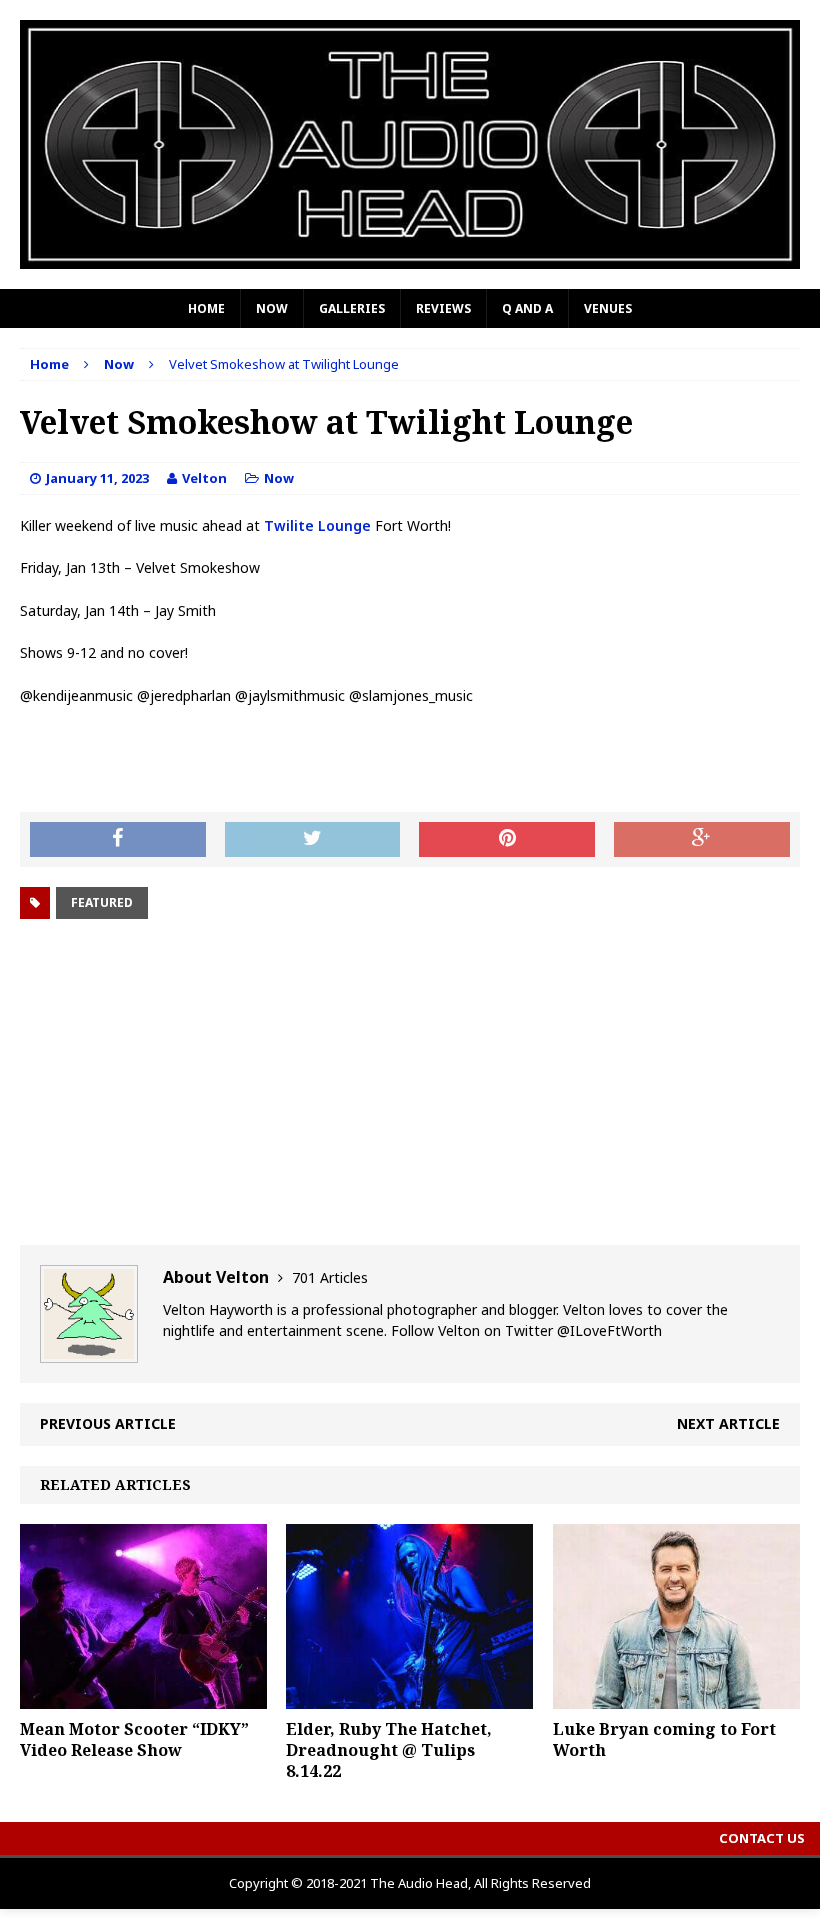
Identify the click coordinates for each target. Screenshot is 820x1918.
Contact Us (762, 1838)
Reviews (443, 308)
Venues (608, 308)
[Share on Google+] (702, 840)
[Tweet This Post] (313, 840)
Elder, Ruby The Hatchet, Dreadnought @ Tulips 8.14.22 (389, 1750)
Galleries (352, 308)
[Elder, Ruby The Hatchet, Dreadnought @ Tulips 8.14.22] (409, 1697)
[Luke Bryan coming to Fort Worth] (676, 1697)
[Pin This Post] (507, 840)
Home (206, 308)
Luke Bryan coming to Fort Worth (664, 1739)
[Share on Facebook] (118, 840)
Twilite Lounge (317, 525)
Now (272, 308)
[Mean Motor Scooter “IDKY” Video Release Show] (143, 1697)
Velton (204, 478)
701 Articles (330, 1277)
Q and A (527, 308)
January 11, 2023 (97, 478)
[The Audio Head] (410, 144)
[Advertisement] (410, 1085)
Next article (728, 1423)
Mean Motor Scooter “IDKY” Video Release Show (134, 1739)
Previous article (108, 1423)
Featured (102, 902)
